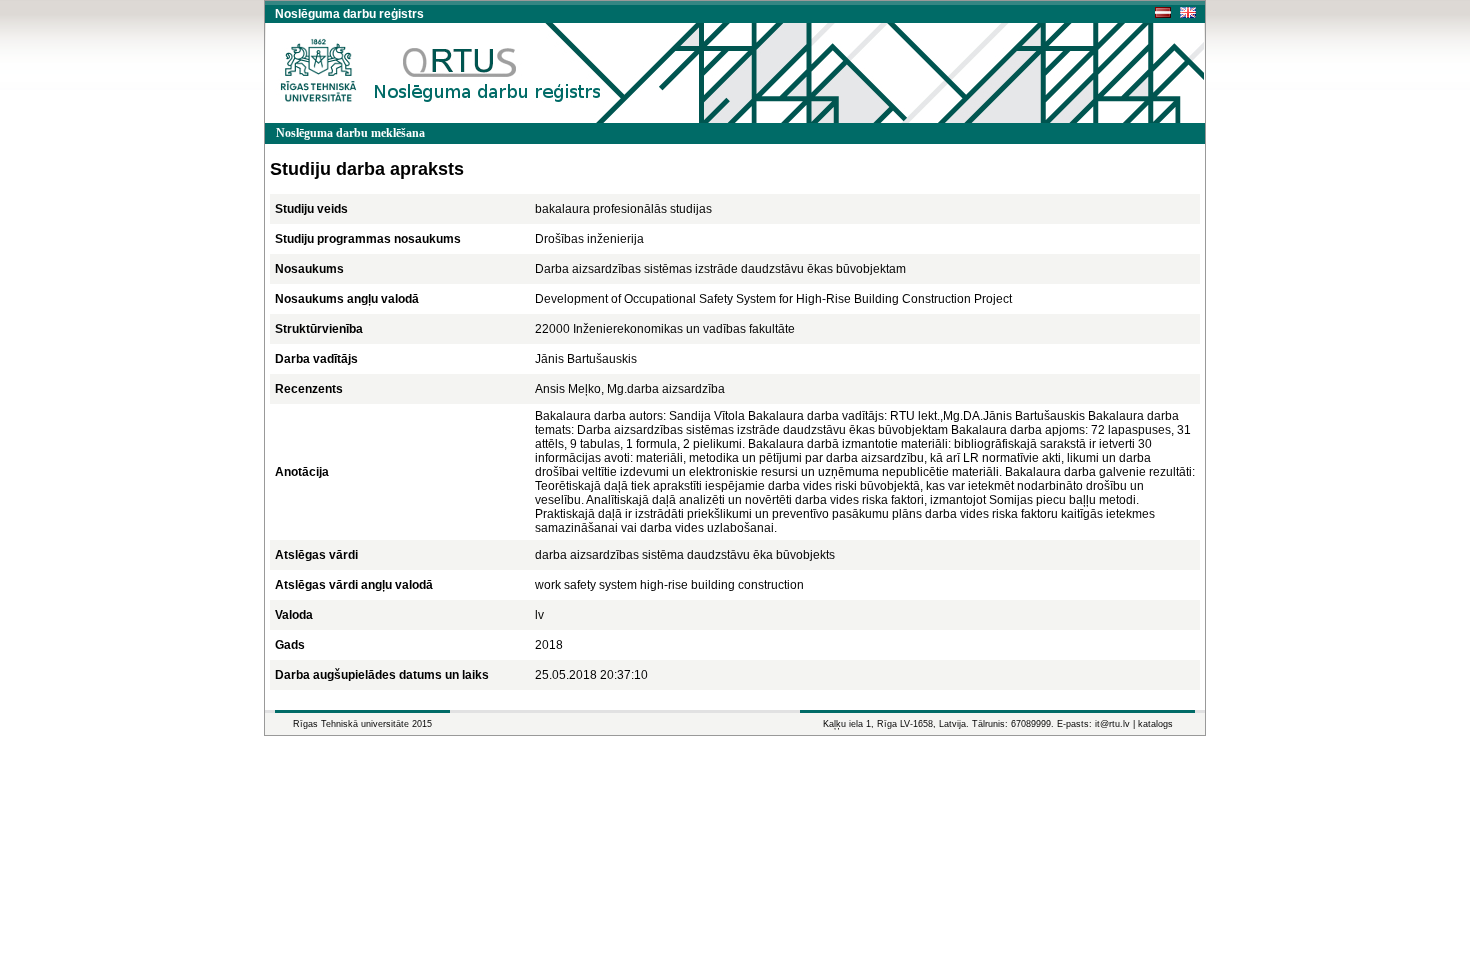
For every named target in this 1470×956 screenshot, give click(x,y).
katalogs (1155, 724)
